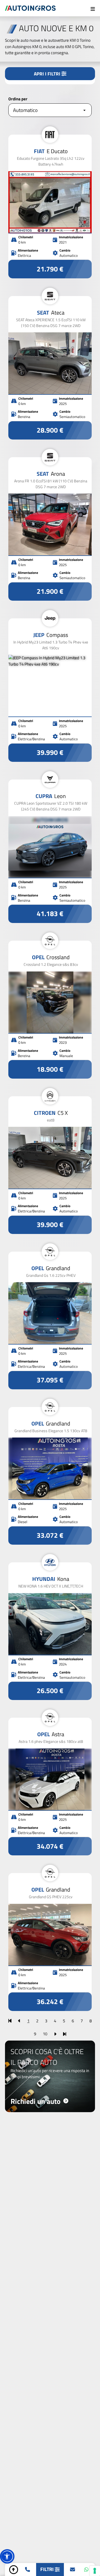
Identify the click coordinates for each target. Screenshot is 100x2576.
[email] (72, 2570)
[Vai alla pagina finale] (65, 2034)
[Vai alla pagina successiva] (55, 2034)
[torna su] (14, 2570)
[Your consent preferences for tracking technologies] (95, 2571)
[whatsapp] (86, 2570)
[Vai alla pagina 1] (10, 2021)
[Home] (30, 8)
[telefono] (27, 2570)
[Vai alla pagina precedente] (19, 2021)
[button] (7, 2556)
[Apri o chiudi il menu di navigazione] (93, 8)
